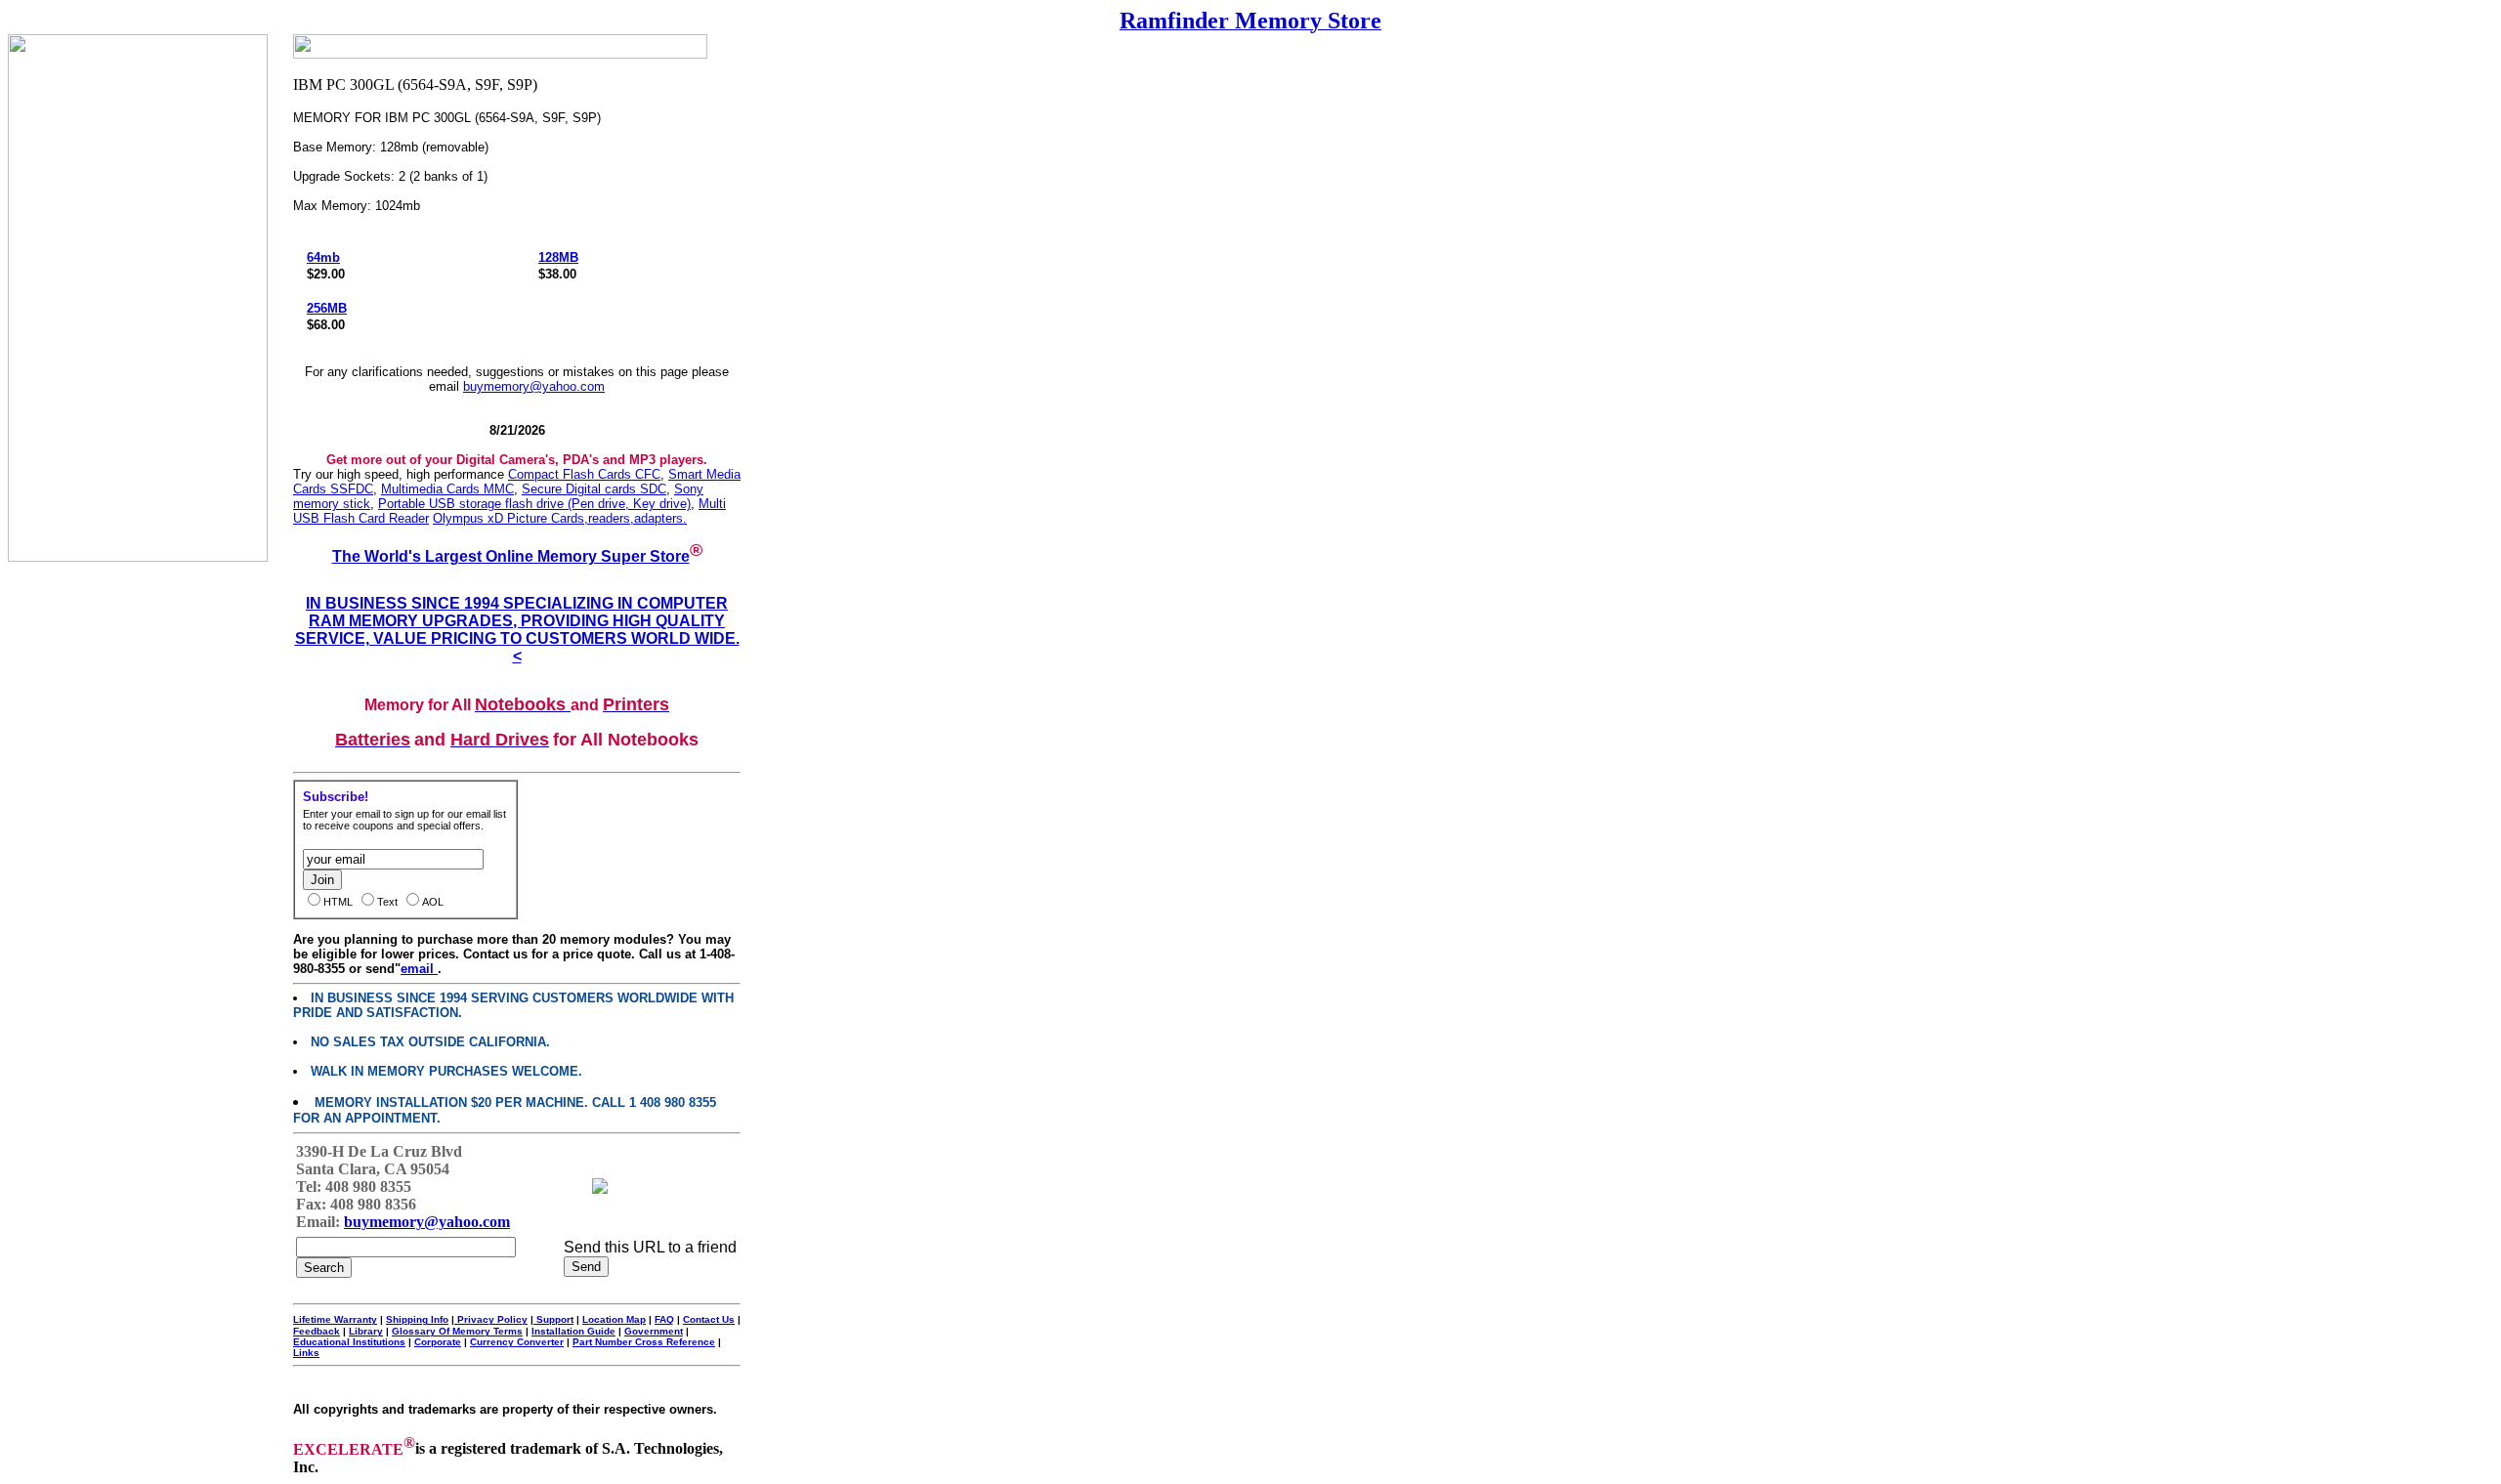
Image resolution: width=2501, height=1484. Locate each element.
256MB (327, 308)
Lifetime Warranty (335, 1319)
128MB (558, 257)
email (419, 969)
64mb (323, 257)
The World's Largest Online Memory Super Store (511, 556)
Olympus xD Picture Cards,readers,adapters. (560, 518)
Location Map (614, 1319)
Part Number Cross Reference (644, 1342)
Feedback (317, 1331)
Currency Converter (517, 1342)
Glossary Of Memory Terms (457, 1331)
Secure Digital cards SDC (594, 489)
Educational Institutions (349, 1342)
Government (654, 1331)
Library (366, 1331)
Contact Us (709, 1319)
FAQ (664, 1319)
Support (553, 1319)
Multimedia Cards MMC (447, 489)
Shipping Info (417, 1319)
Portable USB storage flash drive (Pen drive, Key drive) (534, 504)
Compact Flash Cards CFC (584, 474)
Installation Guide (573, 1331)
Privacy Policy (491, 1319)
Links (306, 1353)
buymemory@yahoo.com (534, 386)
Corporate (438, 1342)
